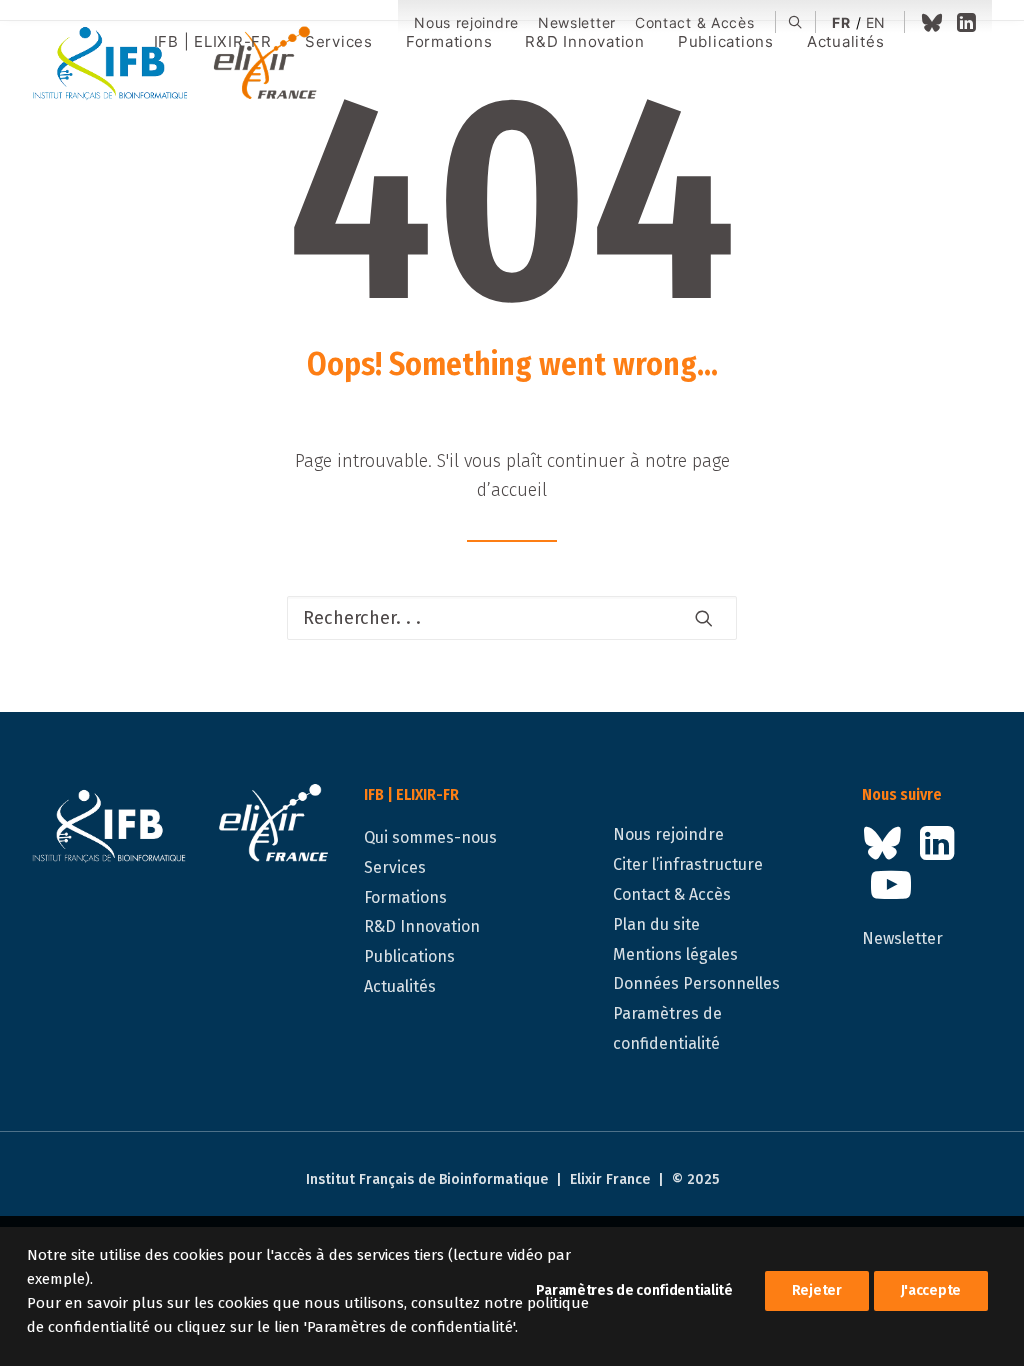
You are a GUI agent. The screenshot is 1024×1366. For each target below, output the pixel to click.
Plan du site (656, 924)
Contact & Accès (695, 22)
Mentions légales (675, 954)
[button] (795, 22)
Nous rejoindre (466, 22)
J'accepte (931, 1290)
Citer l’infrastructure (688, 864)
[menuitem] (466, 23)
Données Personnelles (696, 983)
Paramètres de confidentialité (634, 1290)
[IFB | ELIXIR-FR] (182, 65)
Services (395, 867)
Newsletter (577, 22)
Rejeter (817, 1290)
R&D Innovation (422, 926)
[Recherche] (512, 618)
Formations (405, 897)
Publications (409, 956)
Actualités (400, 986)
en (876, 22)
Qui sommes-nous (430, 837)
